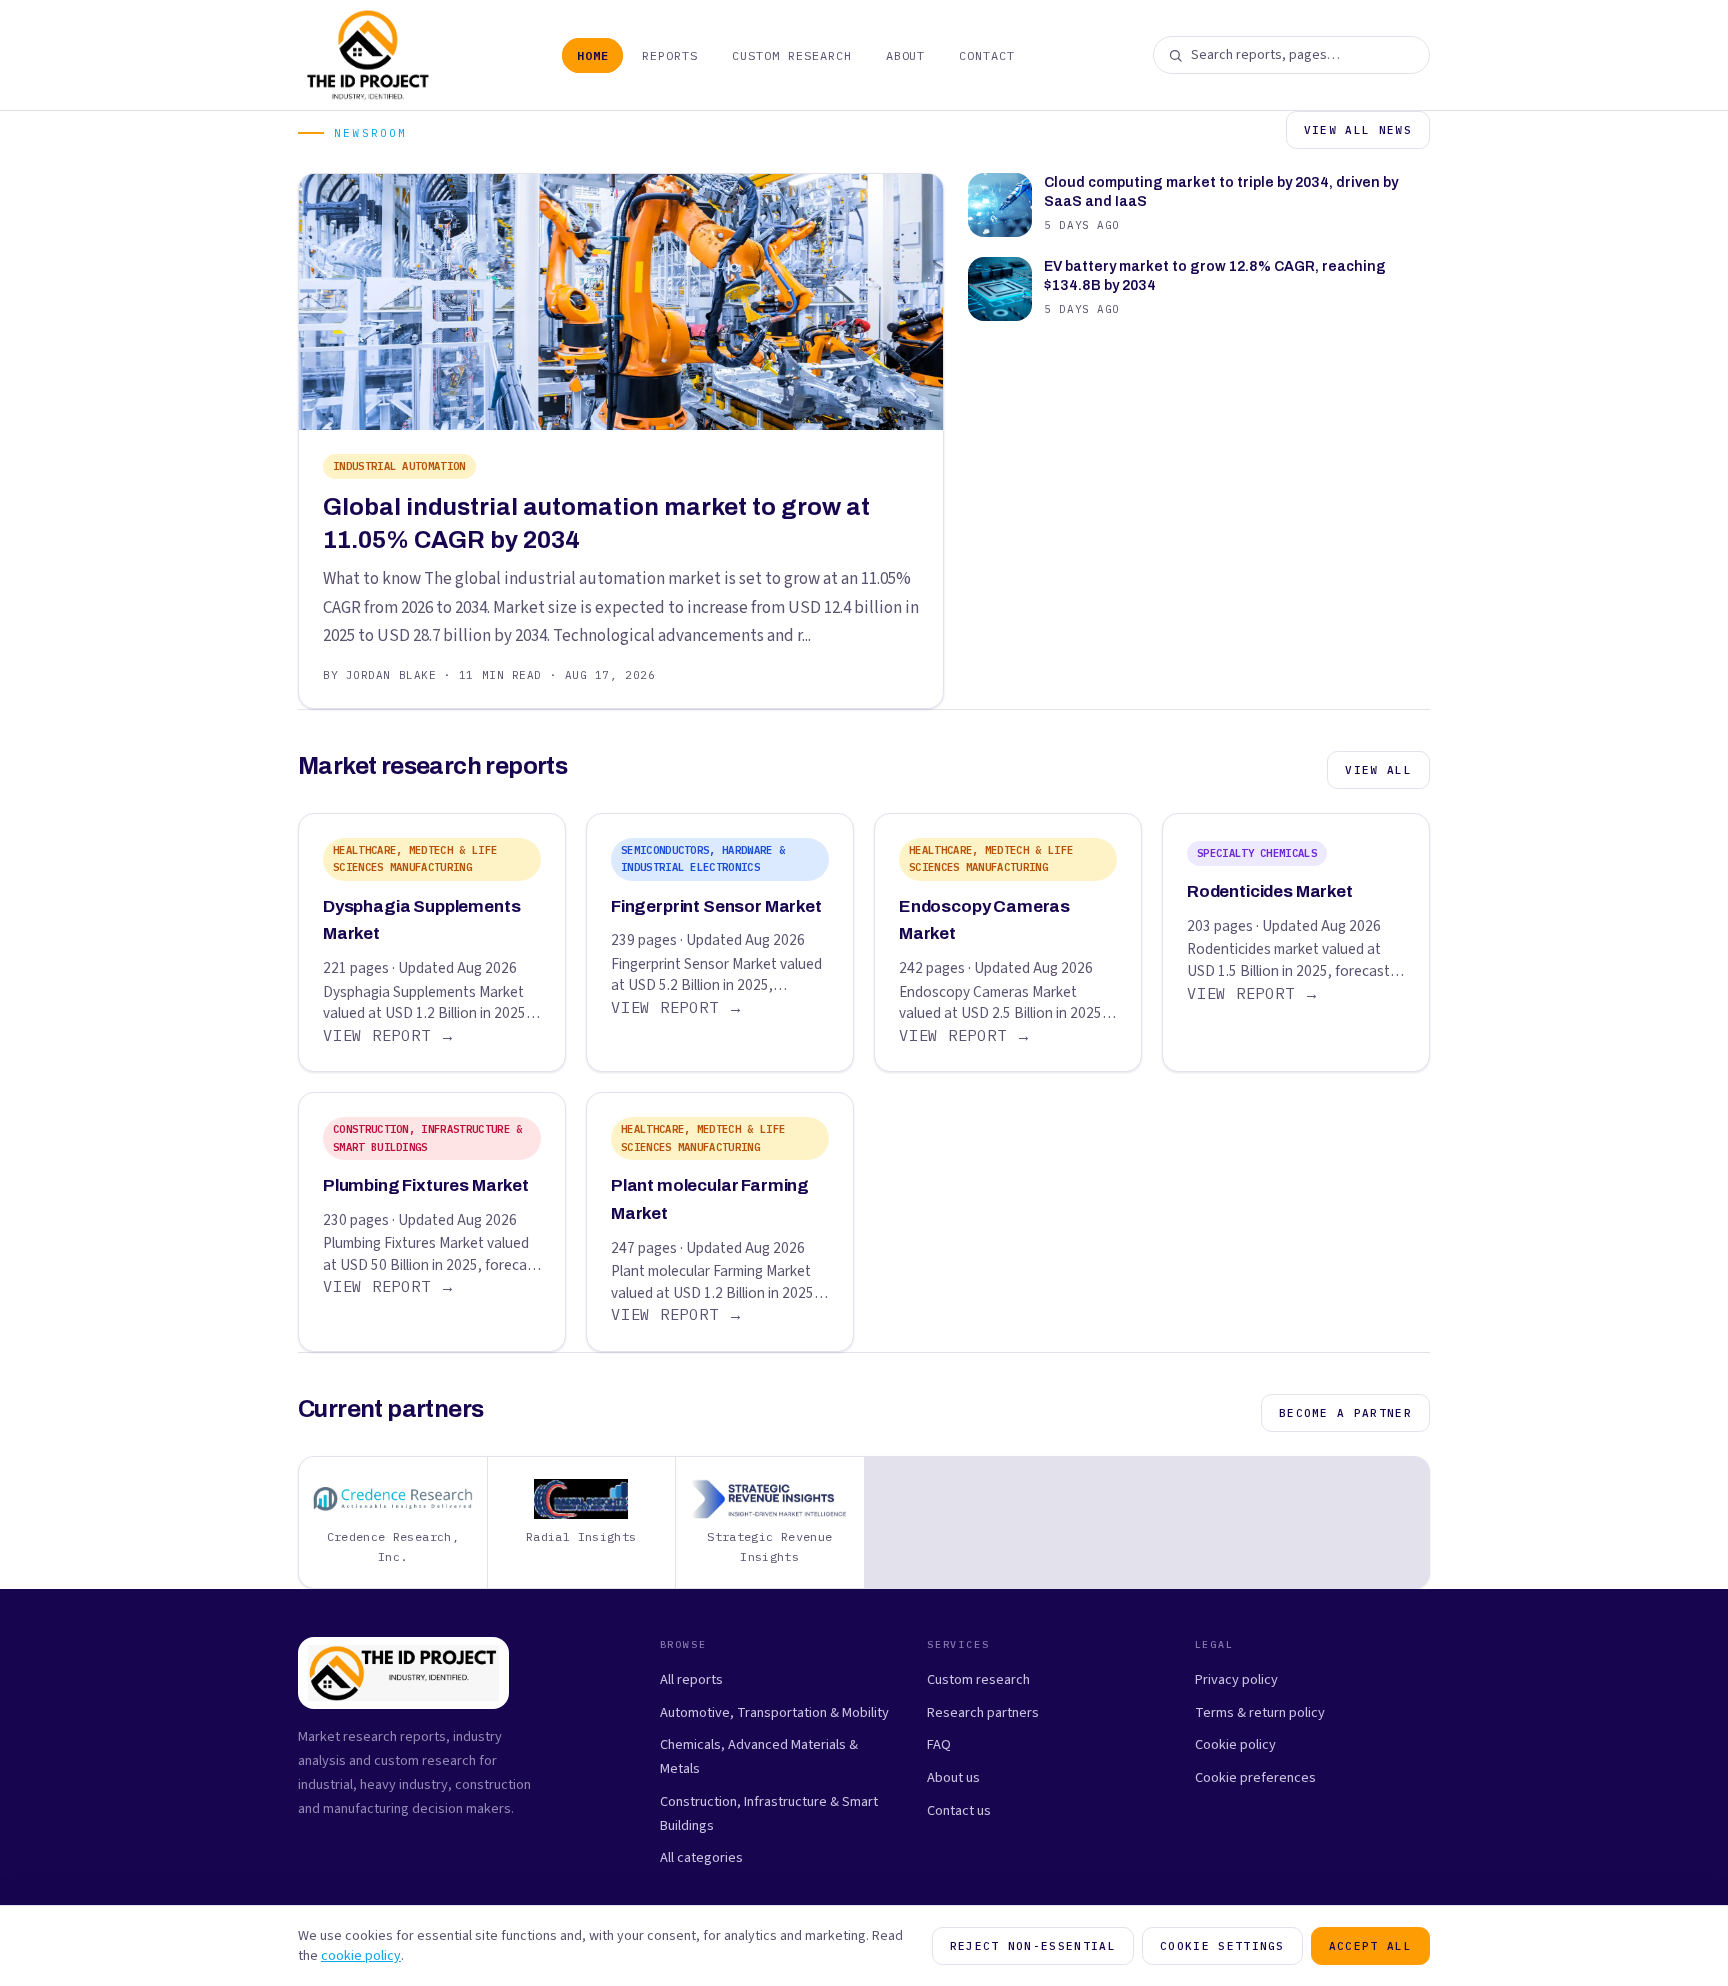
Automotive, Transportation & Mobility (774, 1712)
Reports (670, 55)
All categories (701, 1857)
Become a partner (1345, 1413)
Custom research (978, 1679)
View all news (1358, 130)
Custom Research (791, 55)
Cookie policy (1235, 1744)
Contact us (959, 1810)
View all (1378, 770)
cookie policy (361, 1956)
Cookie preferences (1255, 1777)
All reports (691, 1679)
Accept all (1370, 1946)
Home (593, 55)
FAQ (939, 1744)
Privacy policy (1236, 1679)
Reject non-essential (1033, 1946)
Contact (987, 55)
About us (953, 1777)
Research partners (983, 1712)
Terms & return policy (1260, 1712)
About (906, 55)
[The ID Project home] (368, 55)
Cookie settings (1222, 1946)
